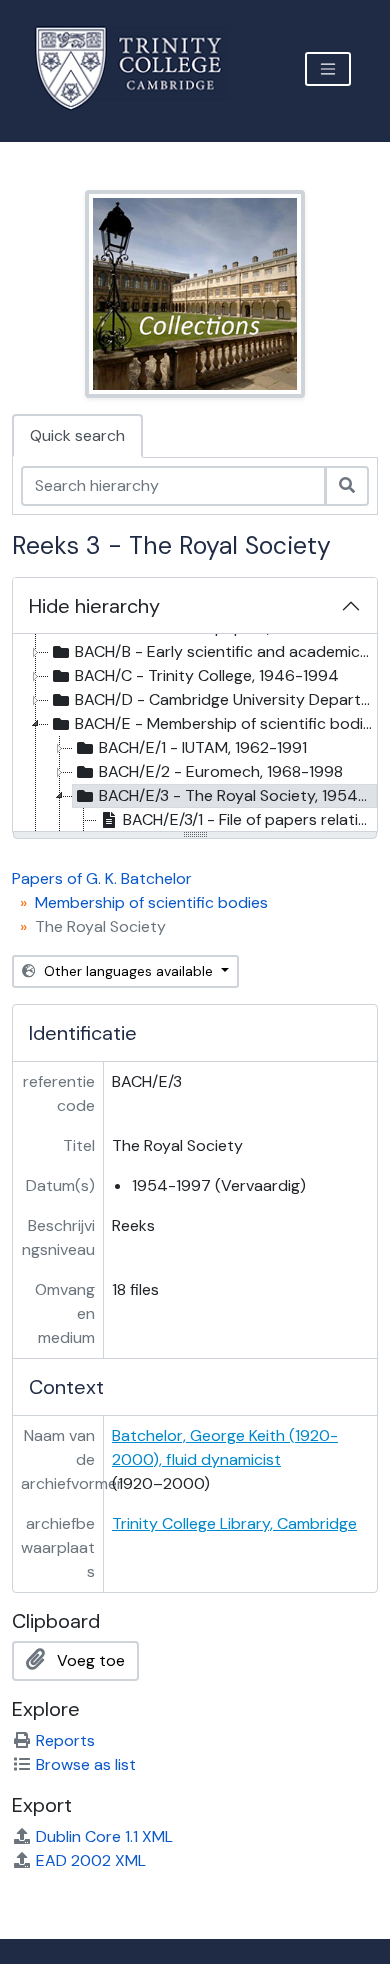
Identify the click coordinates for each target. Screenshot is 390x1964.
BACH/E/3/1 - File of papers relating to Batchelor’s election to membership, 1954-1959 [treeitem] (250, 819)
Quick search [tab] (77, 435)
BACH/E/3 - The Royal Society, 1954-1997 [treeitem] (238, 795)
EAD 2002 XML (91, 1860)
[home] (140, 68)
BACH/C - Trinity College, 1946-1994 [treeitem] (207, 675)
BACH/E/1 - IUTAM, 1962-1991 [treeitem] (203, 747)
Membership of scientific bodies (151, 902)
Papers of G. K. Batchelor (102, 878)
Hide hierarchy (94, 606)
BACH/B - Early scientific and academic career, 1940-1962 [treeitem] (225, 651)
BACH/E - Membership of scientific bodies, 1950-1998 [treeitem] (225, 723)
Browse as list (86, 1764)
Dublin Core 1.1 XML (104, 1836)
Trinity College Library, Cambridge (234, 1523)
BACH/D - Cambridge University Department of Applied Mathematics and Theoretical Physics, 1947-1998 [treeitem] (225, 699)
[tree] (195, 734)
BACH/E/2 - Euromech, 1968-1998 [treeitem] (221, 771)
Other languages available (128, 971)
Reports (65, 1740)
